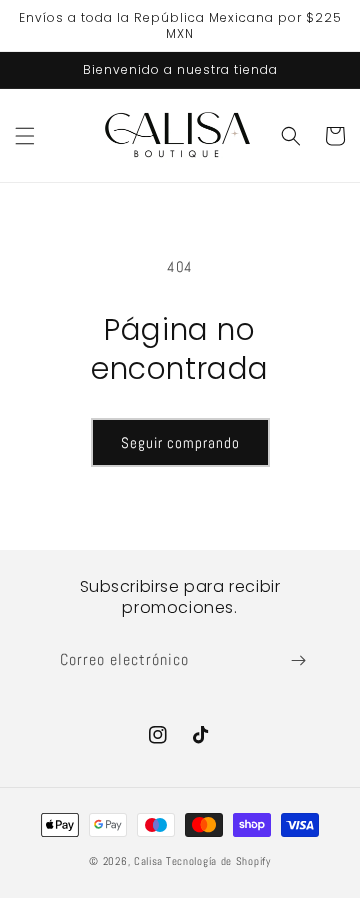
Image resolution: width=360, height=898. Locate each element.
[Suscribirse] (298, 660)
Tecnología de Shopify (218, 861)
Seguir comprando (180, 442)
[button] (25, 136)
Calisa (148, 861)
